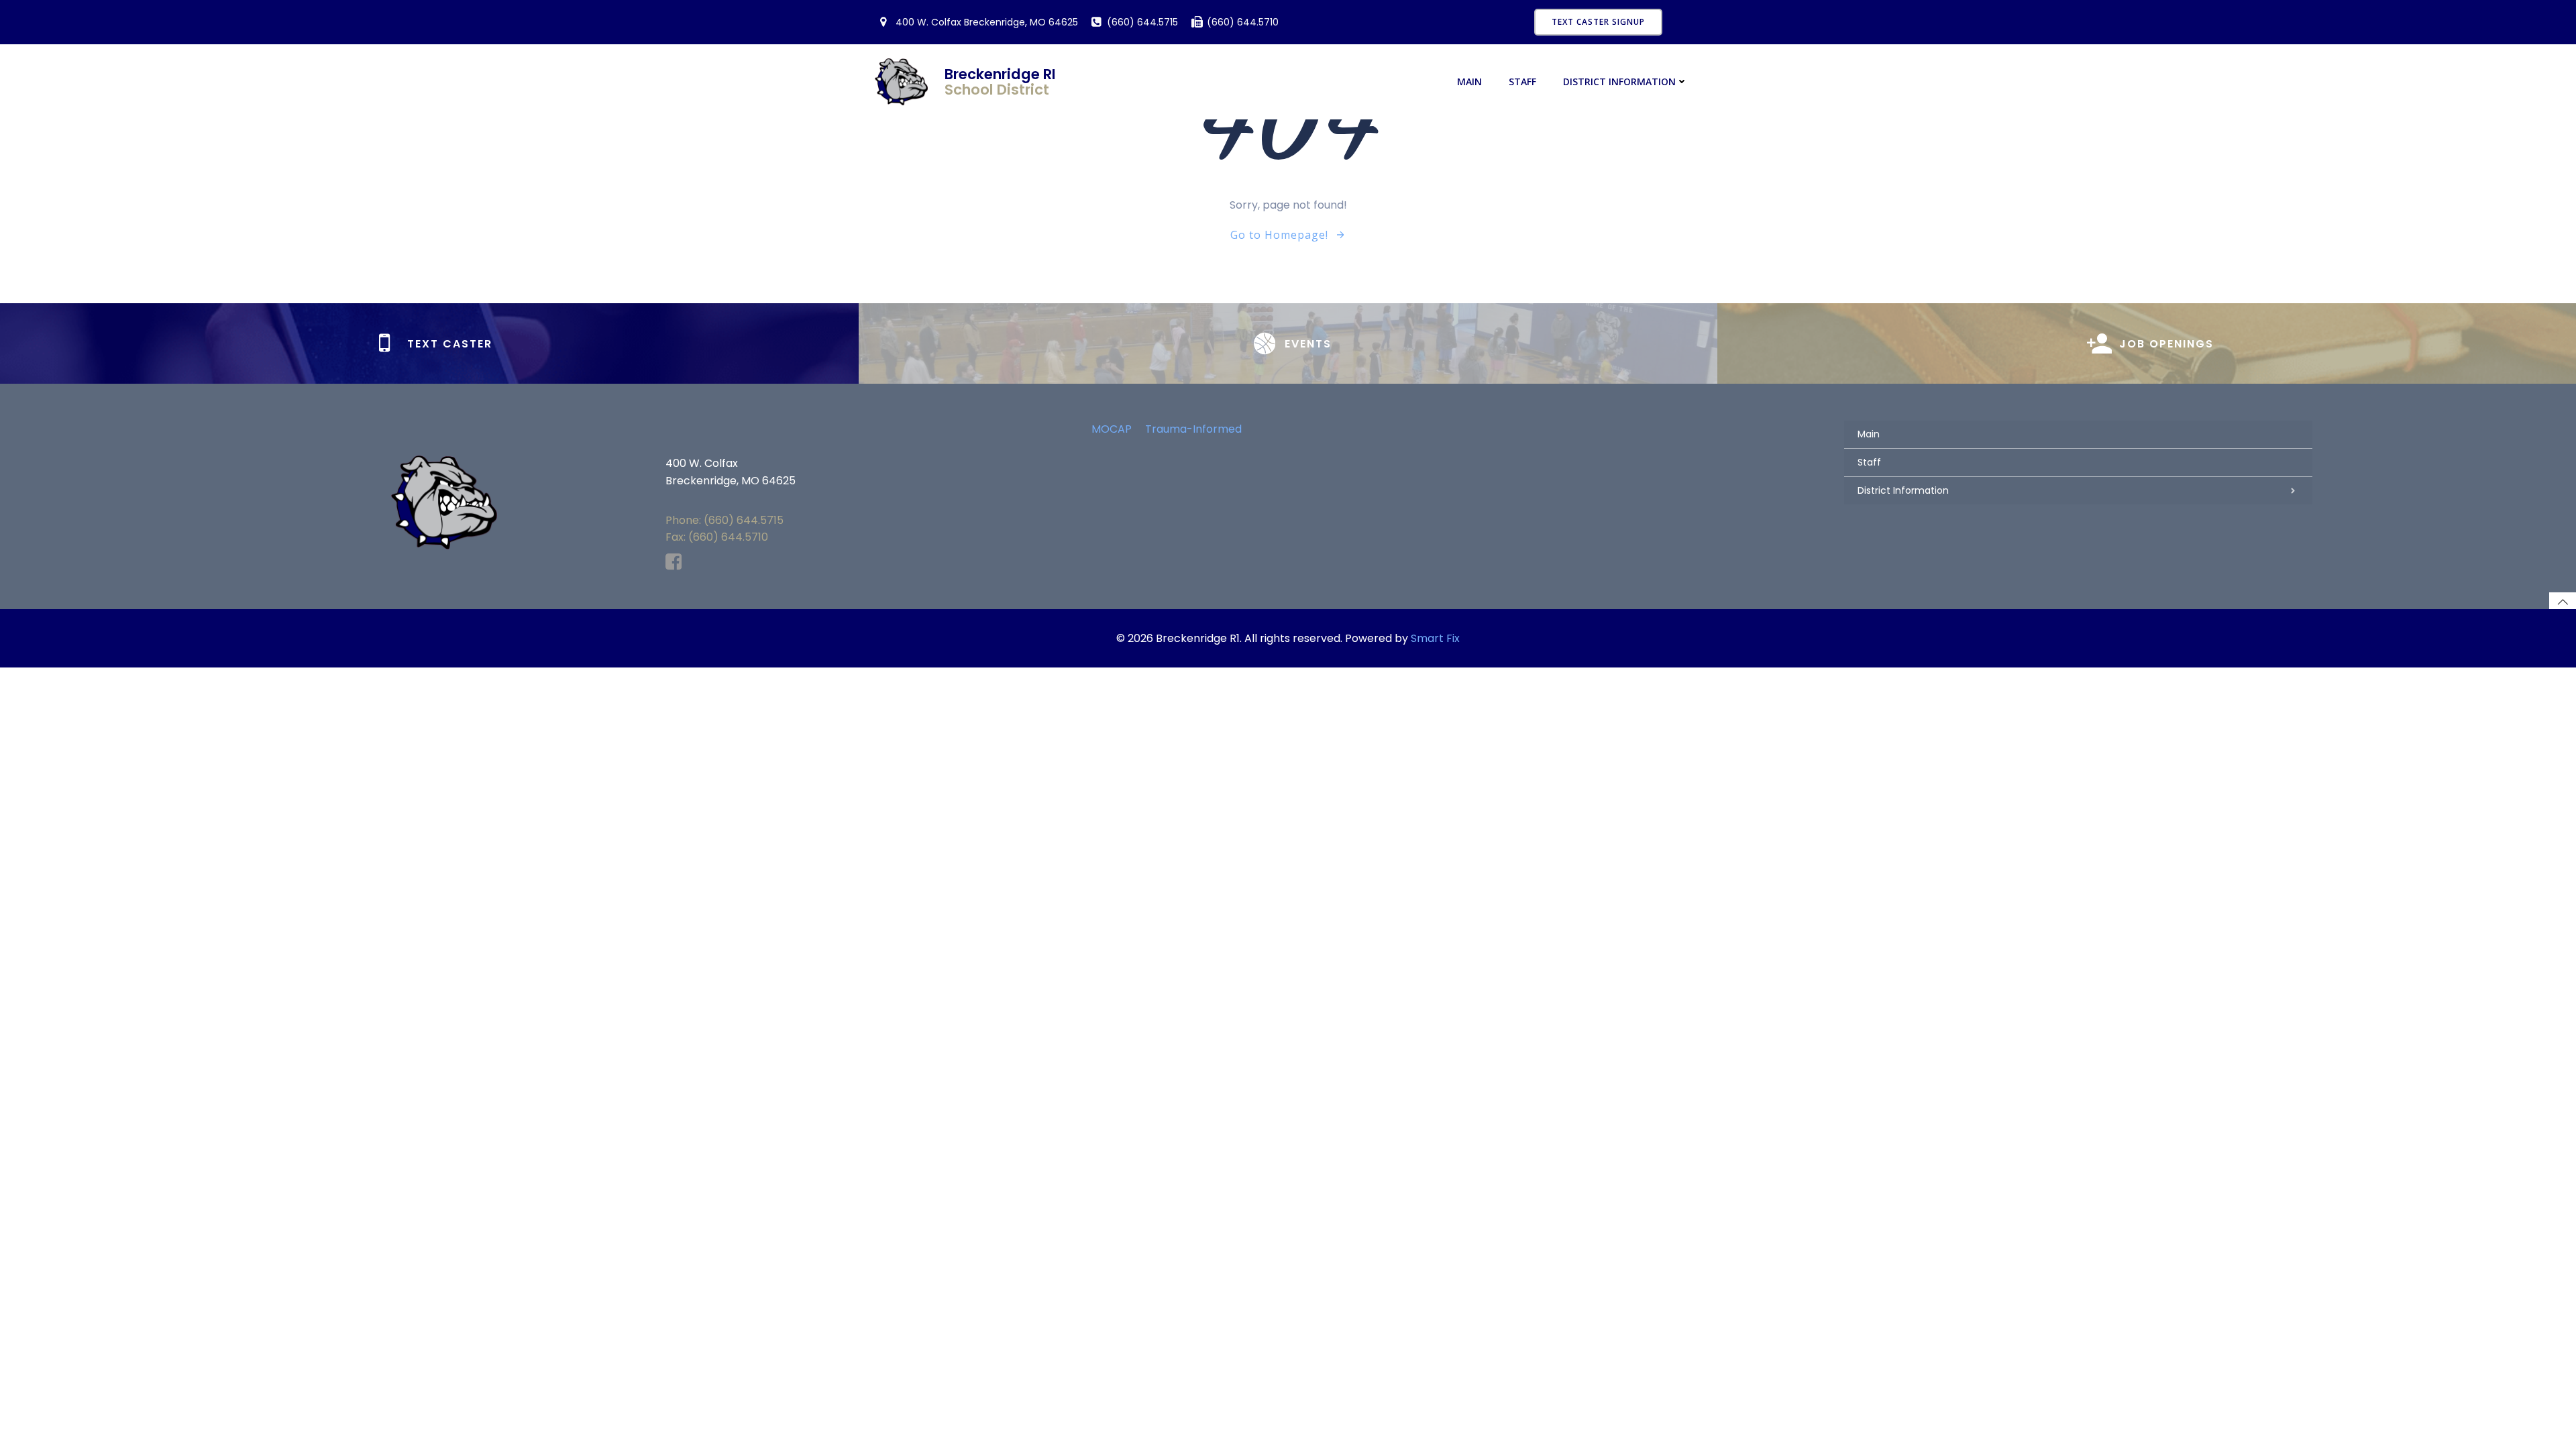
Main (1469, 82)
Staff (1522, 82)
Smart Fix (1435, 638)
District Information (1619, 82)
